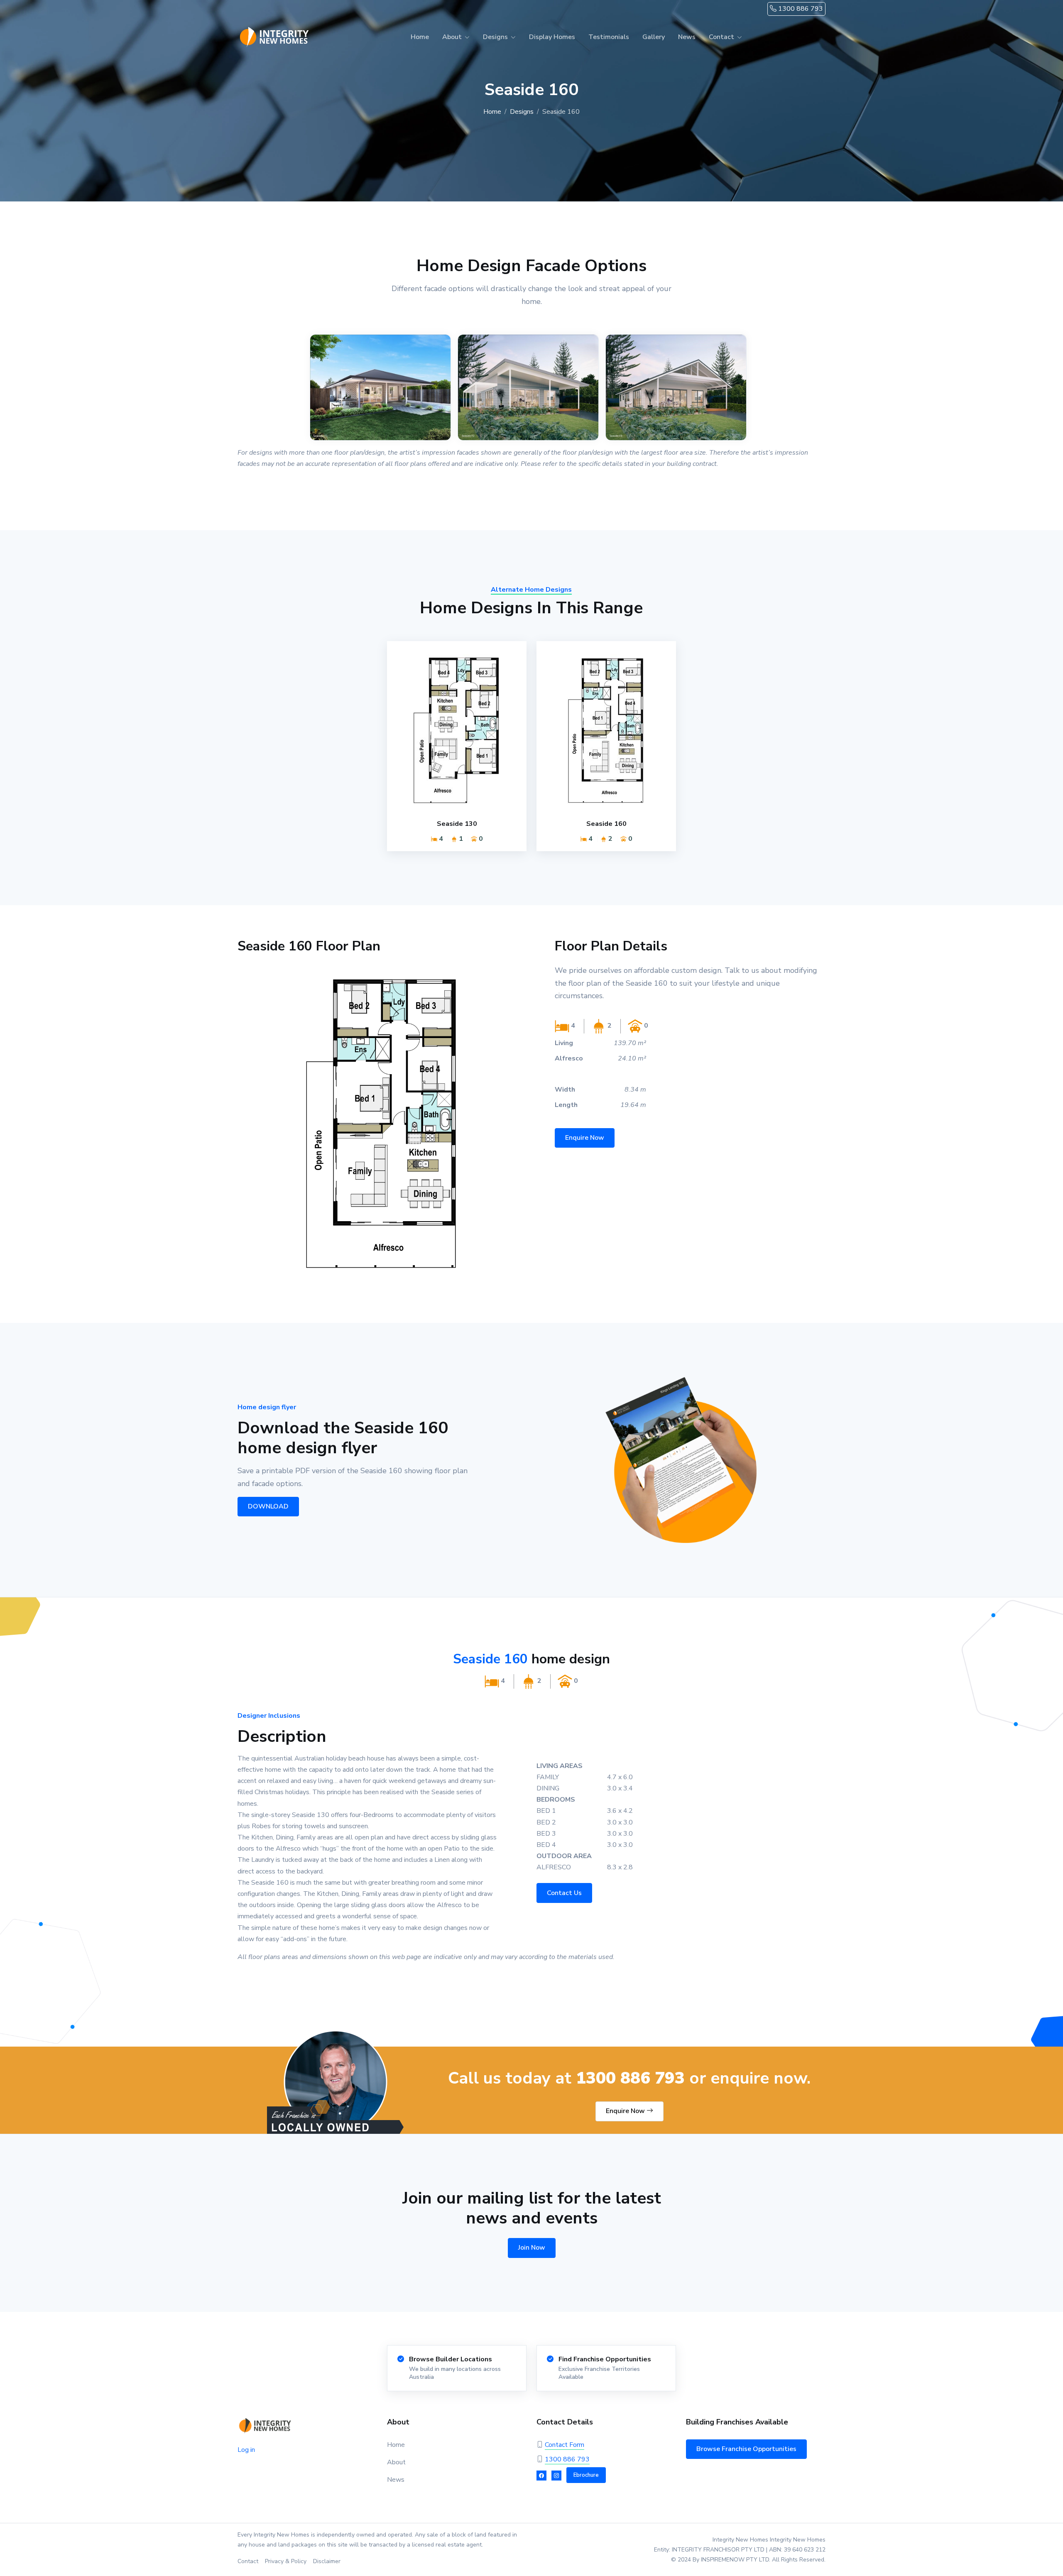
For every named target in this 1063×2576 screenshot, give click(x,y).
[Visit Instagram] (556, 2476)
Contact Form (565, 2445)
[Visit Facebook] (541, 2476)
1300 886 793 (800, 9)
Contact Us (564, 1893)
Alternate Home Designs (531, 590)
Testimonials (609, 37)
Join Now (532, 2248)
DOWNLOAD (268, 1506)
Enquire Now (585, 1138)
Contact (248, 2561)
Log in (246, 2450)
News (687, 37)
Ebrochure (586, 2475)
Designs (522, 112)
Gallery (654, 37)
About (396, 2462)
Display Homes (552, 37)
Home (420, 37)
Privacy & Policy (286, 2561)
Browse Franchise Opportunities (746, 2449)
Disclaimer (327, 2561)
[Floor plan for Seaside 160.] (382, 1124)
